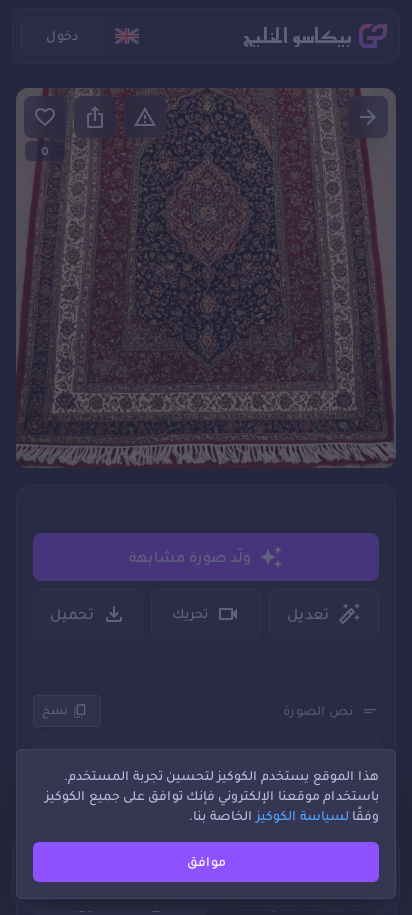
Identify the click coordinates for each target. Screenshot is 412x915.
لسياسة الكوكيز (302, 815)
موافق (206, 861)
